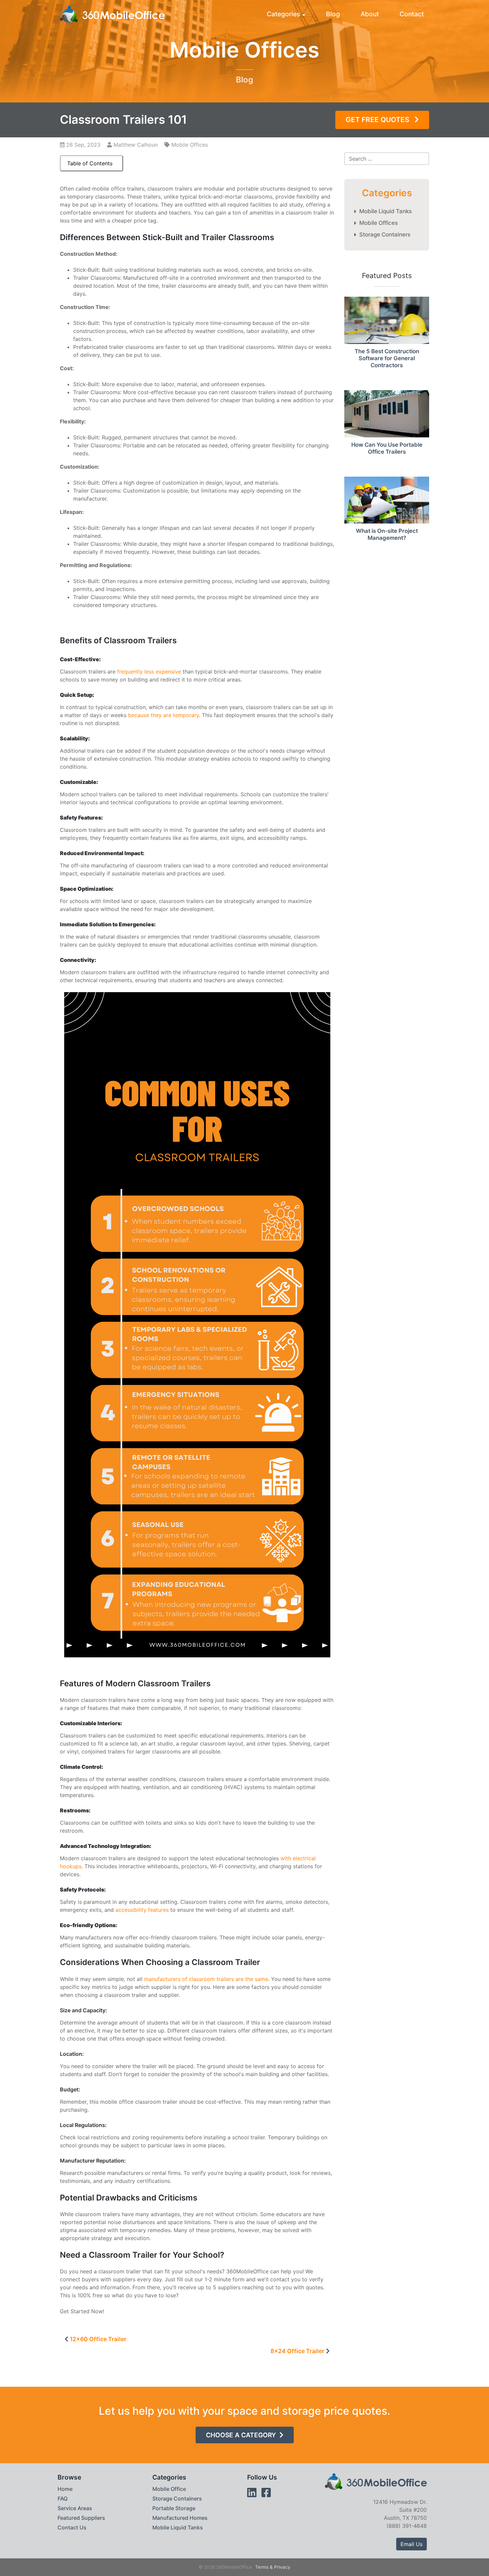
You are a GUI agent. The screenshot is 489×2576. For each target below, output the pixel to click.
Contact (412, 14)
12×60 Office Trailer (98, 2339)
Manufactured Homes (180, 2518)
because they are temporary (163, 715)
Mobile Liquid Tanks (386, 211)
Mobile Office (169, 2489)
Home (65, 2489)
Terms (262, 2567)
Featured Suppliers (81, 2518)
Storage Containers (385, 234)
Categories (283, 14)
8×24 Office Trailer (297, 2351)
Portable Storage (174, 2508)
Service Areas (75, 2508)
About (370, 14)
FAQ (63, 2499)
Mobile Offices (190, 145)
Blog (333, 14)
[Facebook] (266, 2493)
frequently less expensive (149, 672)
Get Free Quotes (378, 120)
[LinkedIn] (252, 2493)
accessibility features (142, 1910)
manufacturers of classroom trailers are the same (206, 1979)
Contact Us (72, 2527)
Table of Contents (90, 163)
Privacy (282, 2567)
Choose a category (241, 2435)
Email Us (411, 2544)
